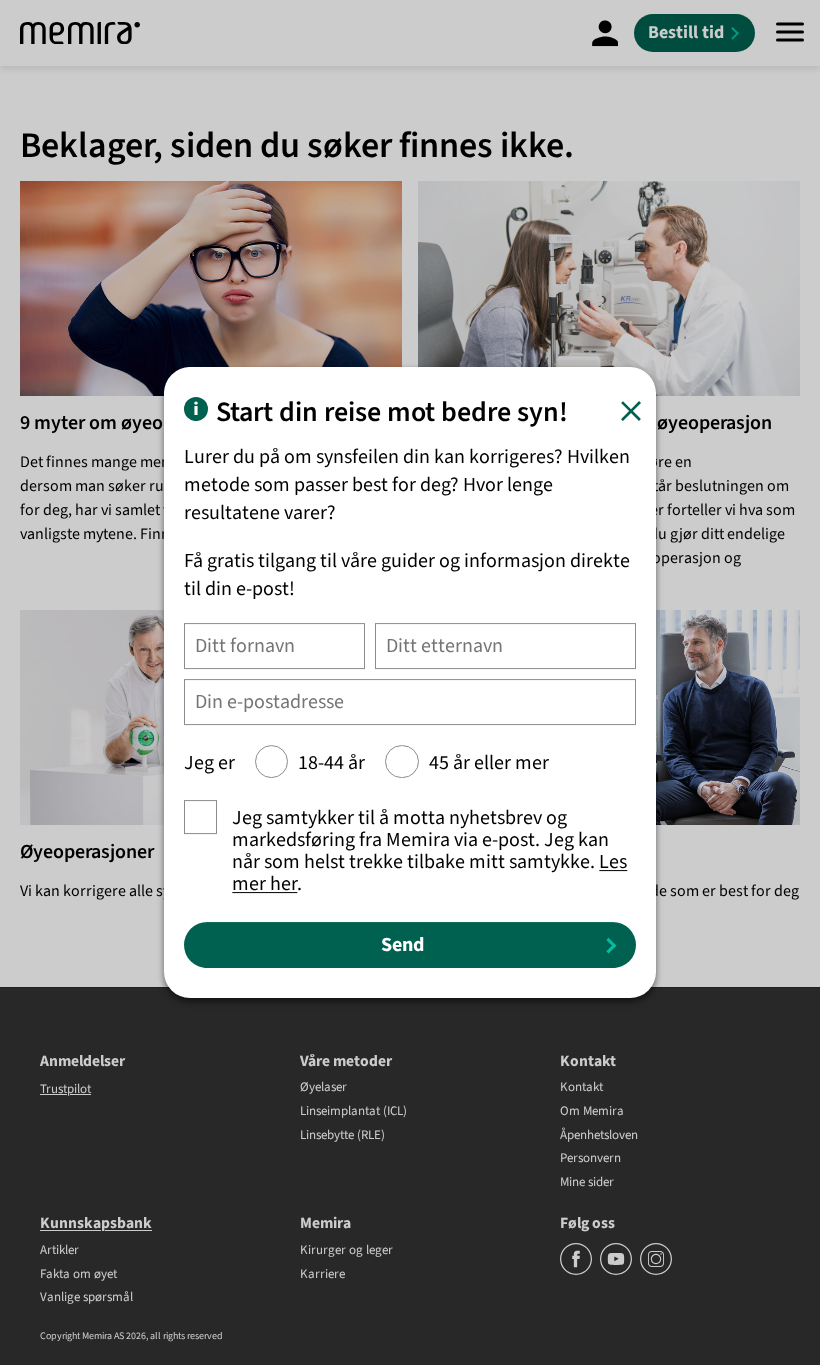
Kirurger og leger (346, 1251)
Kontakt (581, 1088)
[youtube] (617, 1271)
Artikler (59, 1251)
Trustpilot (65, 1089)
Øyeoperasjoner (87, 852)
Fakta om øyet (78, 1275)
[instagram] (656, 1271)
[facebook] (577, 1271)
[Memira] (80, 33)
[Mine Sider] (605, 33)
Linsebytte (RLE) (342, 1136)
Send (402, 945)
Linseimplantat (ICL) (353, 1112)
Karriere (322, 1275)
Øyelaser (323, 1088)
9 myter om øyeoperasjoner (136, 423)
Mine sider (587, 1183)
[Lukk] (631, 411)
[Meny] (790, 33)
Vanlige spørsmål (86, 1298)
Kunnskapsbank (96, 1223)
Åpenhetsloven (599, 1136)
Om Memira (592, 1112)
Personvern (590, 1159)
